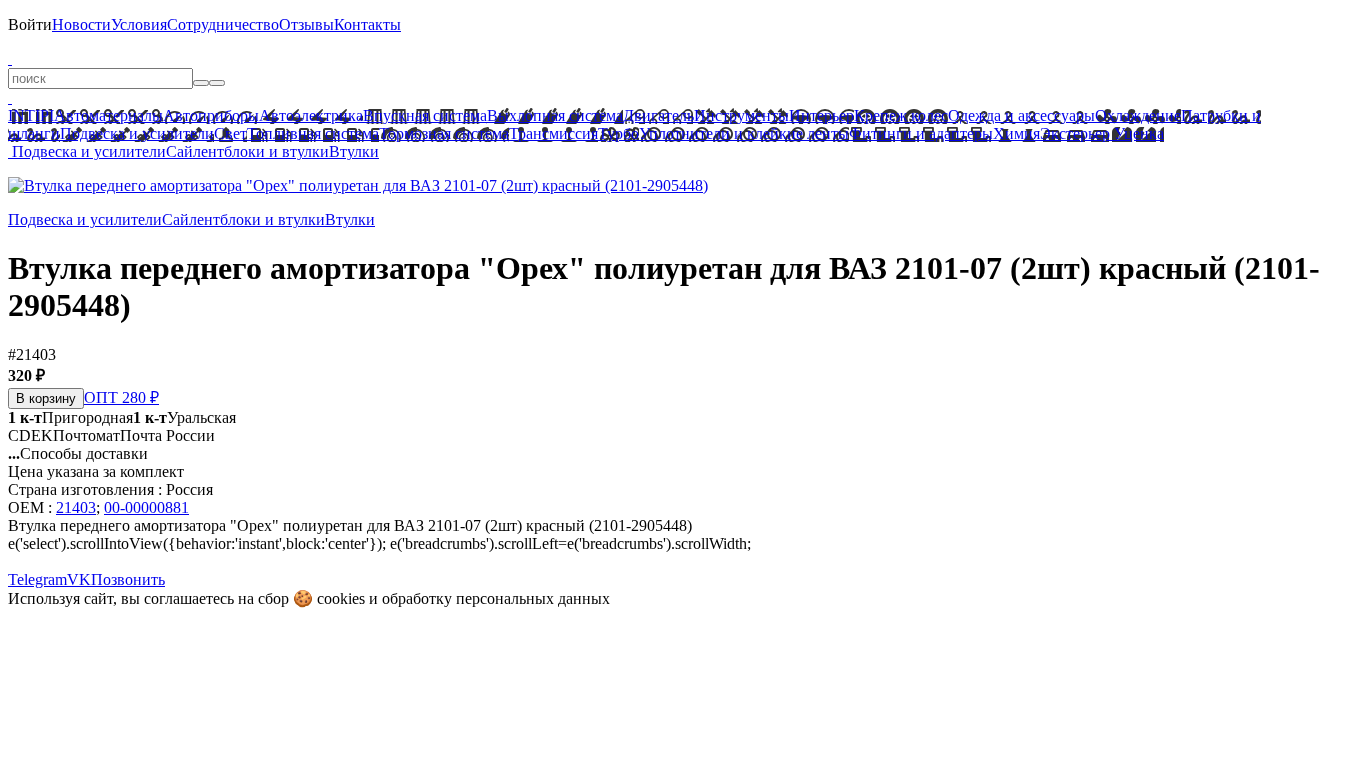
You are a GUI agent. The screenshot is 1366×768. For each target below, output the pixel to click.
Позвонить (128, 579)
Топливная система (313, 133)
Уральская (184, 417)
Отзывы (306, 24)
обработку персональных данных (496, 598)
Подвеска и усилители (137, 133)
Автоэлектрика (311, 115)
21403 (76, 507)
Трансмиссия (553, 133)
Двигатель (658, 115)
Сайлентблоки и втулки (247, 151)
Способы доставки (78, 453)
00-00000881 (146, 507)
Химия (1016, 133)
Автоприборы (211, 115)
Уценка (1137, 133)
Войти (30, 24)
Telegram (37, 579)
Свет (230, 133)
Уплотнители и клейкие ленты (744, 133)
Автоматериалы (108, 115)
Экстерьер (1075, 133)
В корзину (46, 398)
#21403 (32, 354)
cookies (341, 598)
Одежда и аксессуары (1021, 115)
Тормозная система (444, 133)
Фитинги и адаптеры (921, 133)
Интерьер (821, 115)
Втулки (354, 151)
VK (79, 579)
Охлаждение (1138, 115)
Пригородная (70, 417)
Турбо (618, 133)
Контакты (367, 24)
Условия (139, 24)
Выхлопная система (555, 115)
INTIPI (31, 115)
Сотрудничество (223, 24)
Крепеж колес (901, 115)
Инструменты (741, 115)
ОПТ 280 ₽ (121, 397)
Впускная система (425, 115)
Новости (81, 24)
